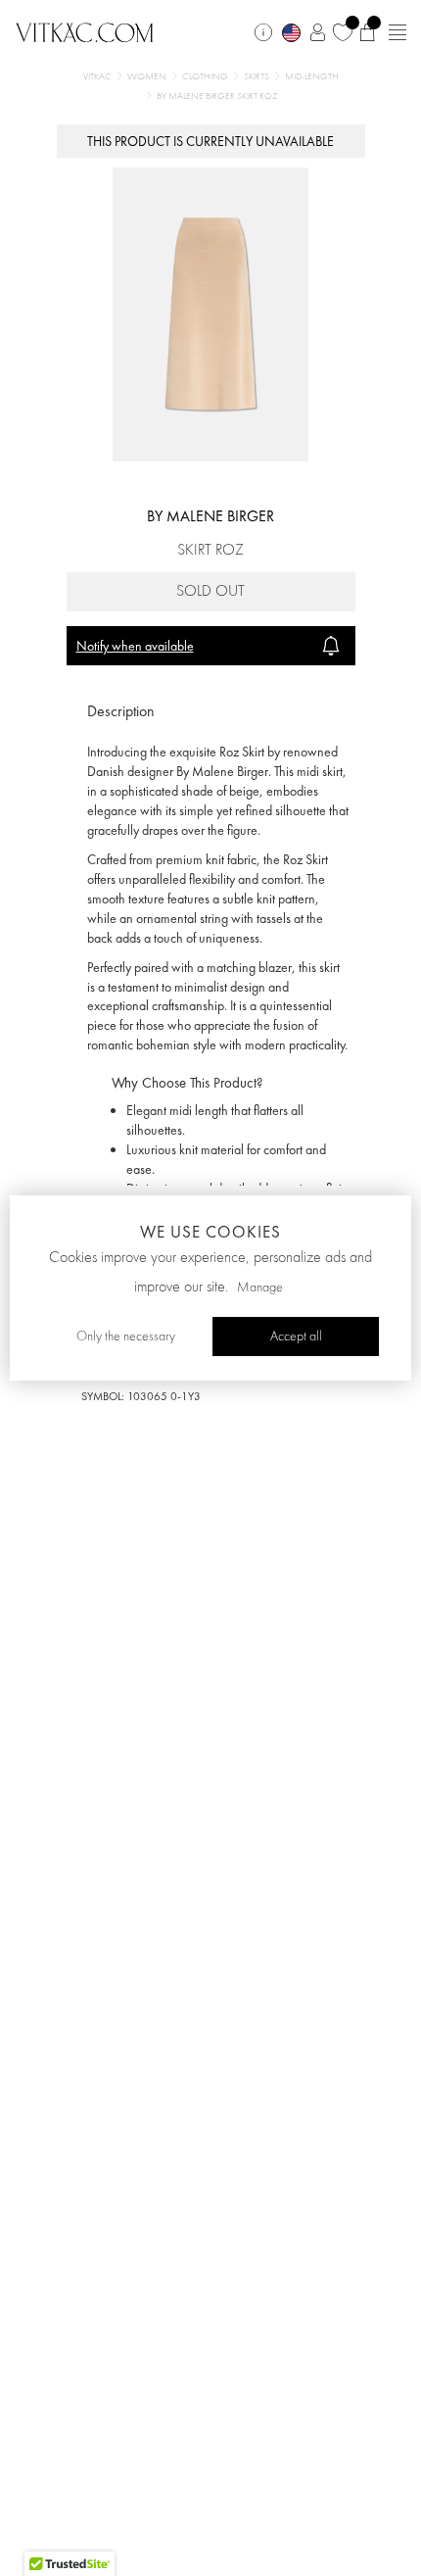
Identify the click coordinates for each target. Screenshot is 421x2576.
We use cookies (210, 1232)
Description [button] (121, 711)
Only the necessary (126, 1337)
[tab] (211, 712)
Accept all (296, 1337)
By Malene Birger (210, 516)
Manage (260, 1288)
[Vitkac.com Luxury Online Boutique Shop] (85, 30)
